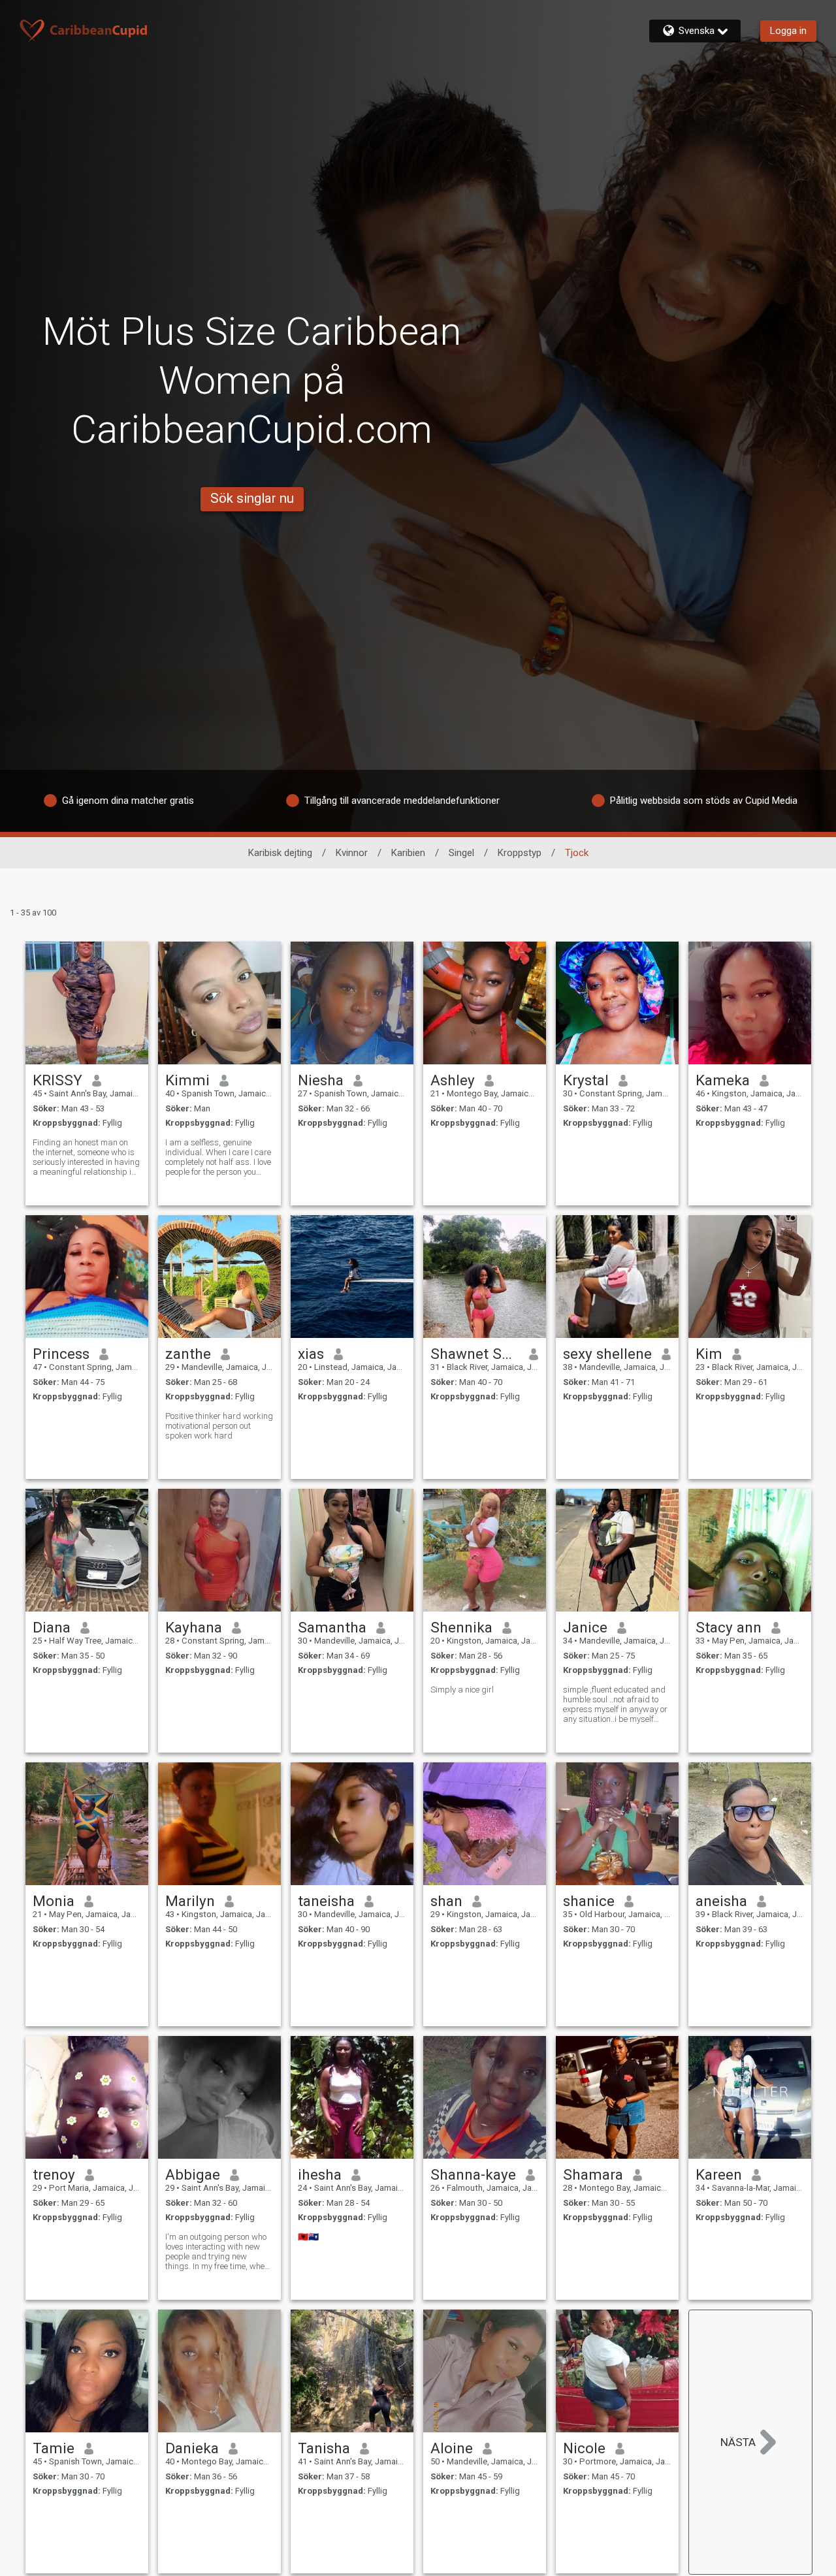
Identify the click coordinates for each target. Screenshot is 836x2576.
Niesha (321, 1080)
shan (446, 1901)
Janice (585, 1627)
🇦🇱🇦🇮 (308, 2237)
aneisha (721, 1901)
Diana (52, 1627)
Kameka (723, 1080)
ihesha (320, 2174)
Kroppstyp (520, 853)
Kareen (719, 2174)
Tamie (54, 2448)
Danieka (192, 2448)
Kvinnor (352, 853)
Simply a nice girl (462, 1690)
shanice (589, 1901)
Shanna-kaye (473, 2174)
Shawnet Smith (475, 1354)
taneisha (326, 1901)
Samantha (332, 1627)
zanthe (188, 1354)
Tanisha (324, 2448)
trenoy (54, 2174)
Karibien (408, 853)
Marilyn (190, 1901)
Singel (461, 853)
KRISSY (57, 1080)
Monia (54, 1901)
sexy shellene (607, 1354)
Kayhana (194, 1627)
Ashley (453, 1080)
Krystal (586, 1080)
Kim (709, 1354)
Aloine (452, 2448)
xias (311, 1354)
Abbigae (193, 2174)
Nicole (584, 2448)
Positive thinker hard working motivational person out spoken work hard (219, 1426)
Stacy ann (729, 1627)
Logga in (788, 31)
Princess (61, 1354)
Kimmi (187, 1080)
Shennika (461, 1627)
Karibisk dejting (280, 853)
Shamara (593, 2174)
